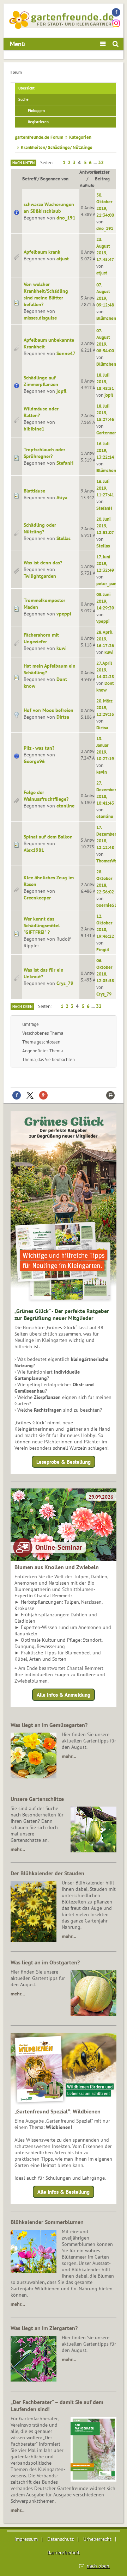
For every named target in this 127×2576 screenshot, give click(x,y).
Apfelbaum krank (42, 252)
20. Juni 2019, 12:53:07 (105, 526)
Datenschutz (61, 2539)
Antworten (90, 172)
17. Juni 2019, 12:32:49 (105, 563)
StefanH (65, 463)
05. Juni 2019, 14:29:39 (105, 601)
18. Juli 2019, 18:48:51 (105, 382)
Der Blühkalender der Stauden (47, 1873)
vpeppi (64, 614)
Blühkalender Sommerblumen (47, 2222)
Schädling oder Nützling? (40, 528)
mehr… (69, 1756)
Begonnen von (54, 179)
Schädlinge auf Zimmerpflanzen (41, 381)
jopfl (61, 391)
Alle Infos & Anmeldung (64, 1695)
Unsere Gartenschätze (37, 1799)
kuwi (62, 648)
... (96, 162)
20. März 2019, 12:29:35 (105, 707)
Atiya (62, 497)
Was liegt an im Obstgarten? (45, 1962)
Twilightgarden (40, 576)
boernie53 (107, 905)
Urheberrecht (97, 2539)
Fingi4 (103, 949)
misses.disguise (40, 318)
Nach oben (22, 1007)
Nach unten (23, 163)
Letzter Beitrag (102, 175)
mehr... (17, 2510)
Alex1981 (34, 850)
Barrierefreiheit (64, 2552)
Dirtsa (63, 717)
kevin (102, 772)
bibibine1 (34, 429)
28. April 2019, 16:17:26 (105, 639)
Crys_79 (65, 983)
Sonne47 (66, 353)
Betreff (29, 179)
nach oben (98, 2566)
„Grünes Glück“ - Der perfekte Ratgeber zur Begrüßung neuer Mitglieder (62, 1314)
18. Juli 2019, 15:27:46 (105, 413)
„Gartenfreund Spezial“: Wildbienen (58, 2111)
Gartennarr (107, 433)
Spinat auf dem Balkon (48, 837)
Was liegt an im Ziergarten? (44, 2328)
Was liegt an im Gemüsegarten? (49, 1725)
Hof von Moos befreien (49, 710)
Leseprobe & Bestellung (64, 1462)
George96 (34, 761)
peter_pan (106, 583)
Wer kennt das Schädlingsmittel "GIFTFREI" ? (42, 925)
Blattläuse (34, 491)
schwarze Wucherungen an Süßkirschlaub (49, 208)
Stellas (64, 538)
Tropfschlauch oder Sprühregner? (44, 453)
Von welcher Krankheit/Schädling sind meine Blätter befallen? (46, 294)
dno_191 (66, 218)
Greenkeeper (37, 898)
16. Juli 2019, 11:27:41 (105, 488)
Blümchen (106, 318)
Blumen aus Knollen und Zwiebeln (57, 1567)
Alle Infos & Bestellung (64, 2192)
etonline (65, 806)
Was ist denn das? (43, 563)
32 (101, 162)
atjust (63, 259)
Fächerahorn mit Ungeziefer (41, 638)
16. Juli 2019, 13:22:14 (105, 450)
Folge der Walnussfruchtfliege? (46, 796)
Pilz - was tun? (39, 748)
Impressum (26, 2539)
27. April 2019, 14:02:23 (105, 670)
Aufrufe (87, 185)
